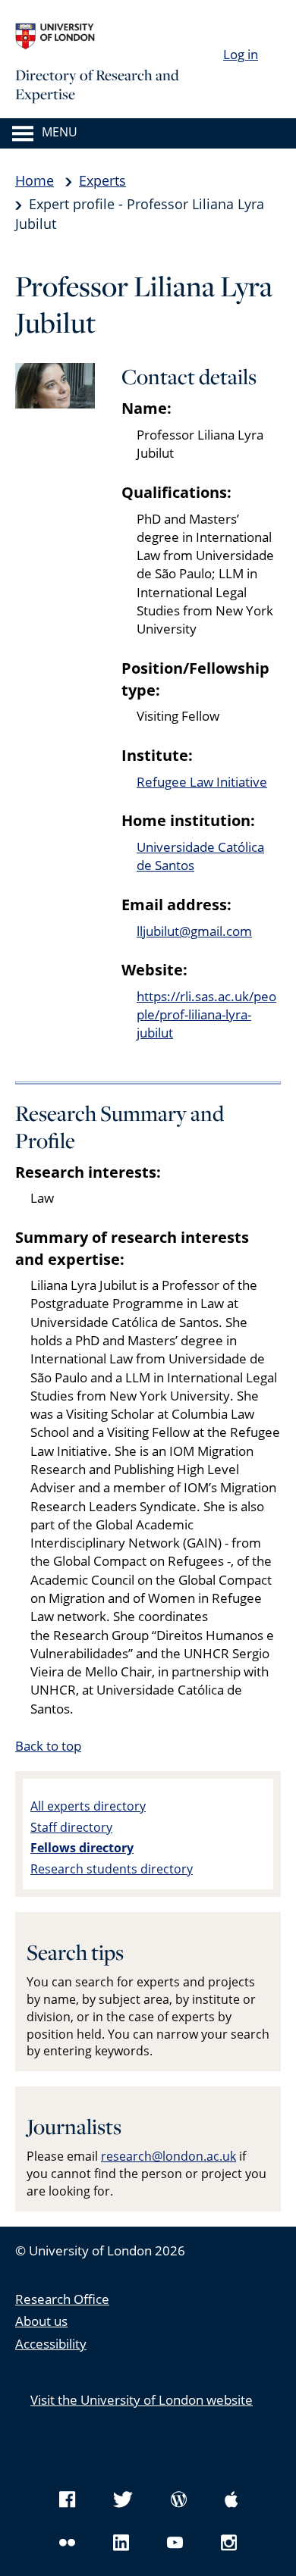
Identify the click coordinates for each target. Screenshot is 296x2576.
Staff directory (71, 1827)
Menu (60, 133)
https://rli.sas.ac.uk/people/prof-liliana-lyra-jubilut (206, 1015)
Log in (241, 54)
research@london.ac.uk (168, 2156)
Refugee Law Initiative (202, 782)
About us (41, 2321)
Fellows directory (82, 1848)
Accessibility (51, 2344)
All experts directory (88, 1806)
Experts (102, 180)
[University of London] (129, 36)
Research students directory (112, 1869)
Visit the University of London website (142, 2400)
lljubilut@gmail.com (194, 931)
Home (35, 180)
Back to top (48, 1746)
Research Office (62, 2299)
